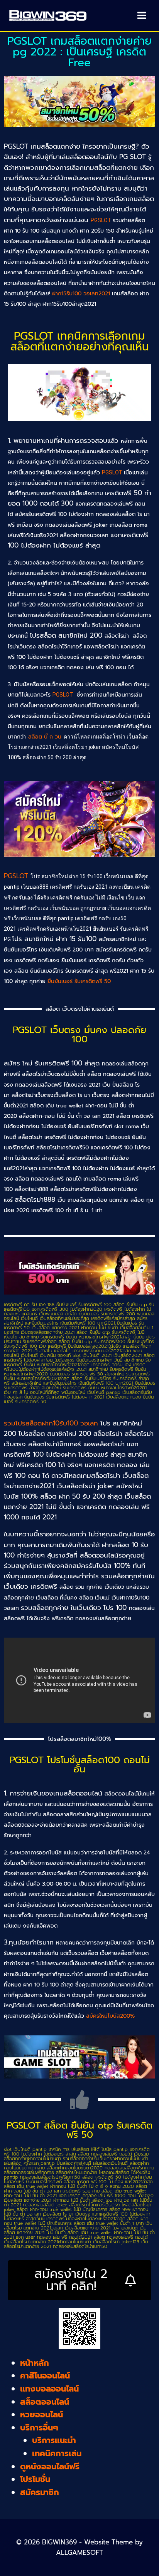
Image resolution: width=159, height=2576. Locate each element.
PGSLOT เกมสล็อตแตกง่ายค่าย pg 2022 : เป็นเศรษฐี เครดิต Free (79, 52)
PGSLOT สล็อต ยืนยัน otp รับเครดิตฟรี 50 (79, 2130)
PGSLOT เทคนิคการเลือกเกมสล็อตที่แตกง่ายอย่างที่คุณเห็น (80, 341)
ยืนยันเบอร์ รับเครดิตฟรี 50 (79, 981)
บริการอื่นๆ (39, 2428)
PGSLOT (102, 220)
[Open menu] (141, 15)
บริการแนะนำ (54, 2440)
